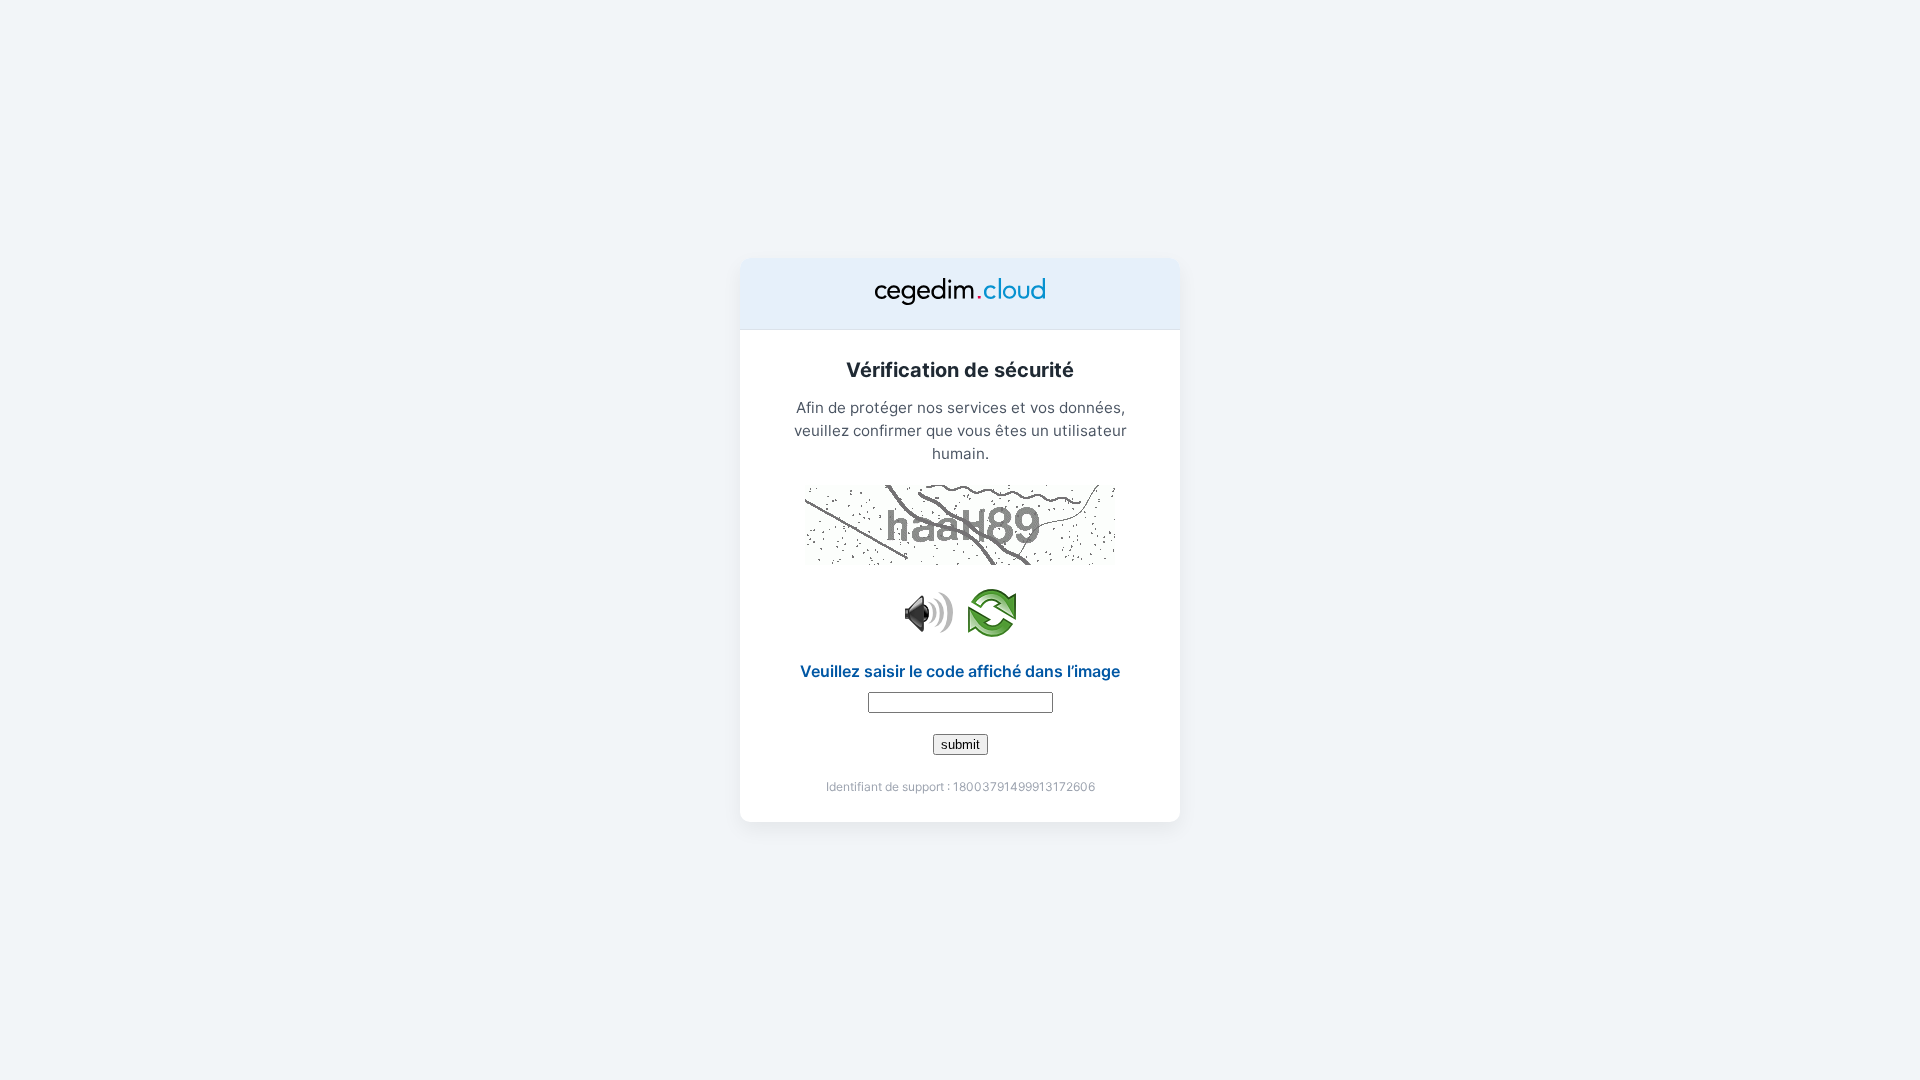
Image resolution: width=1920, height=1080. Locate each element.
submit (960, 744)
